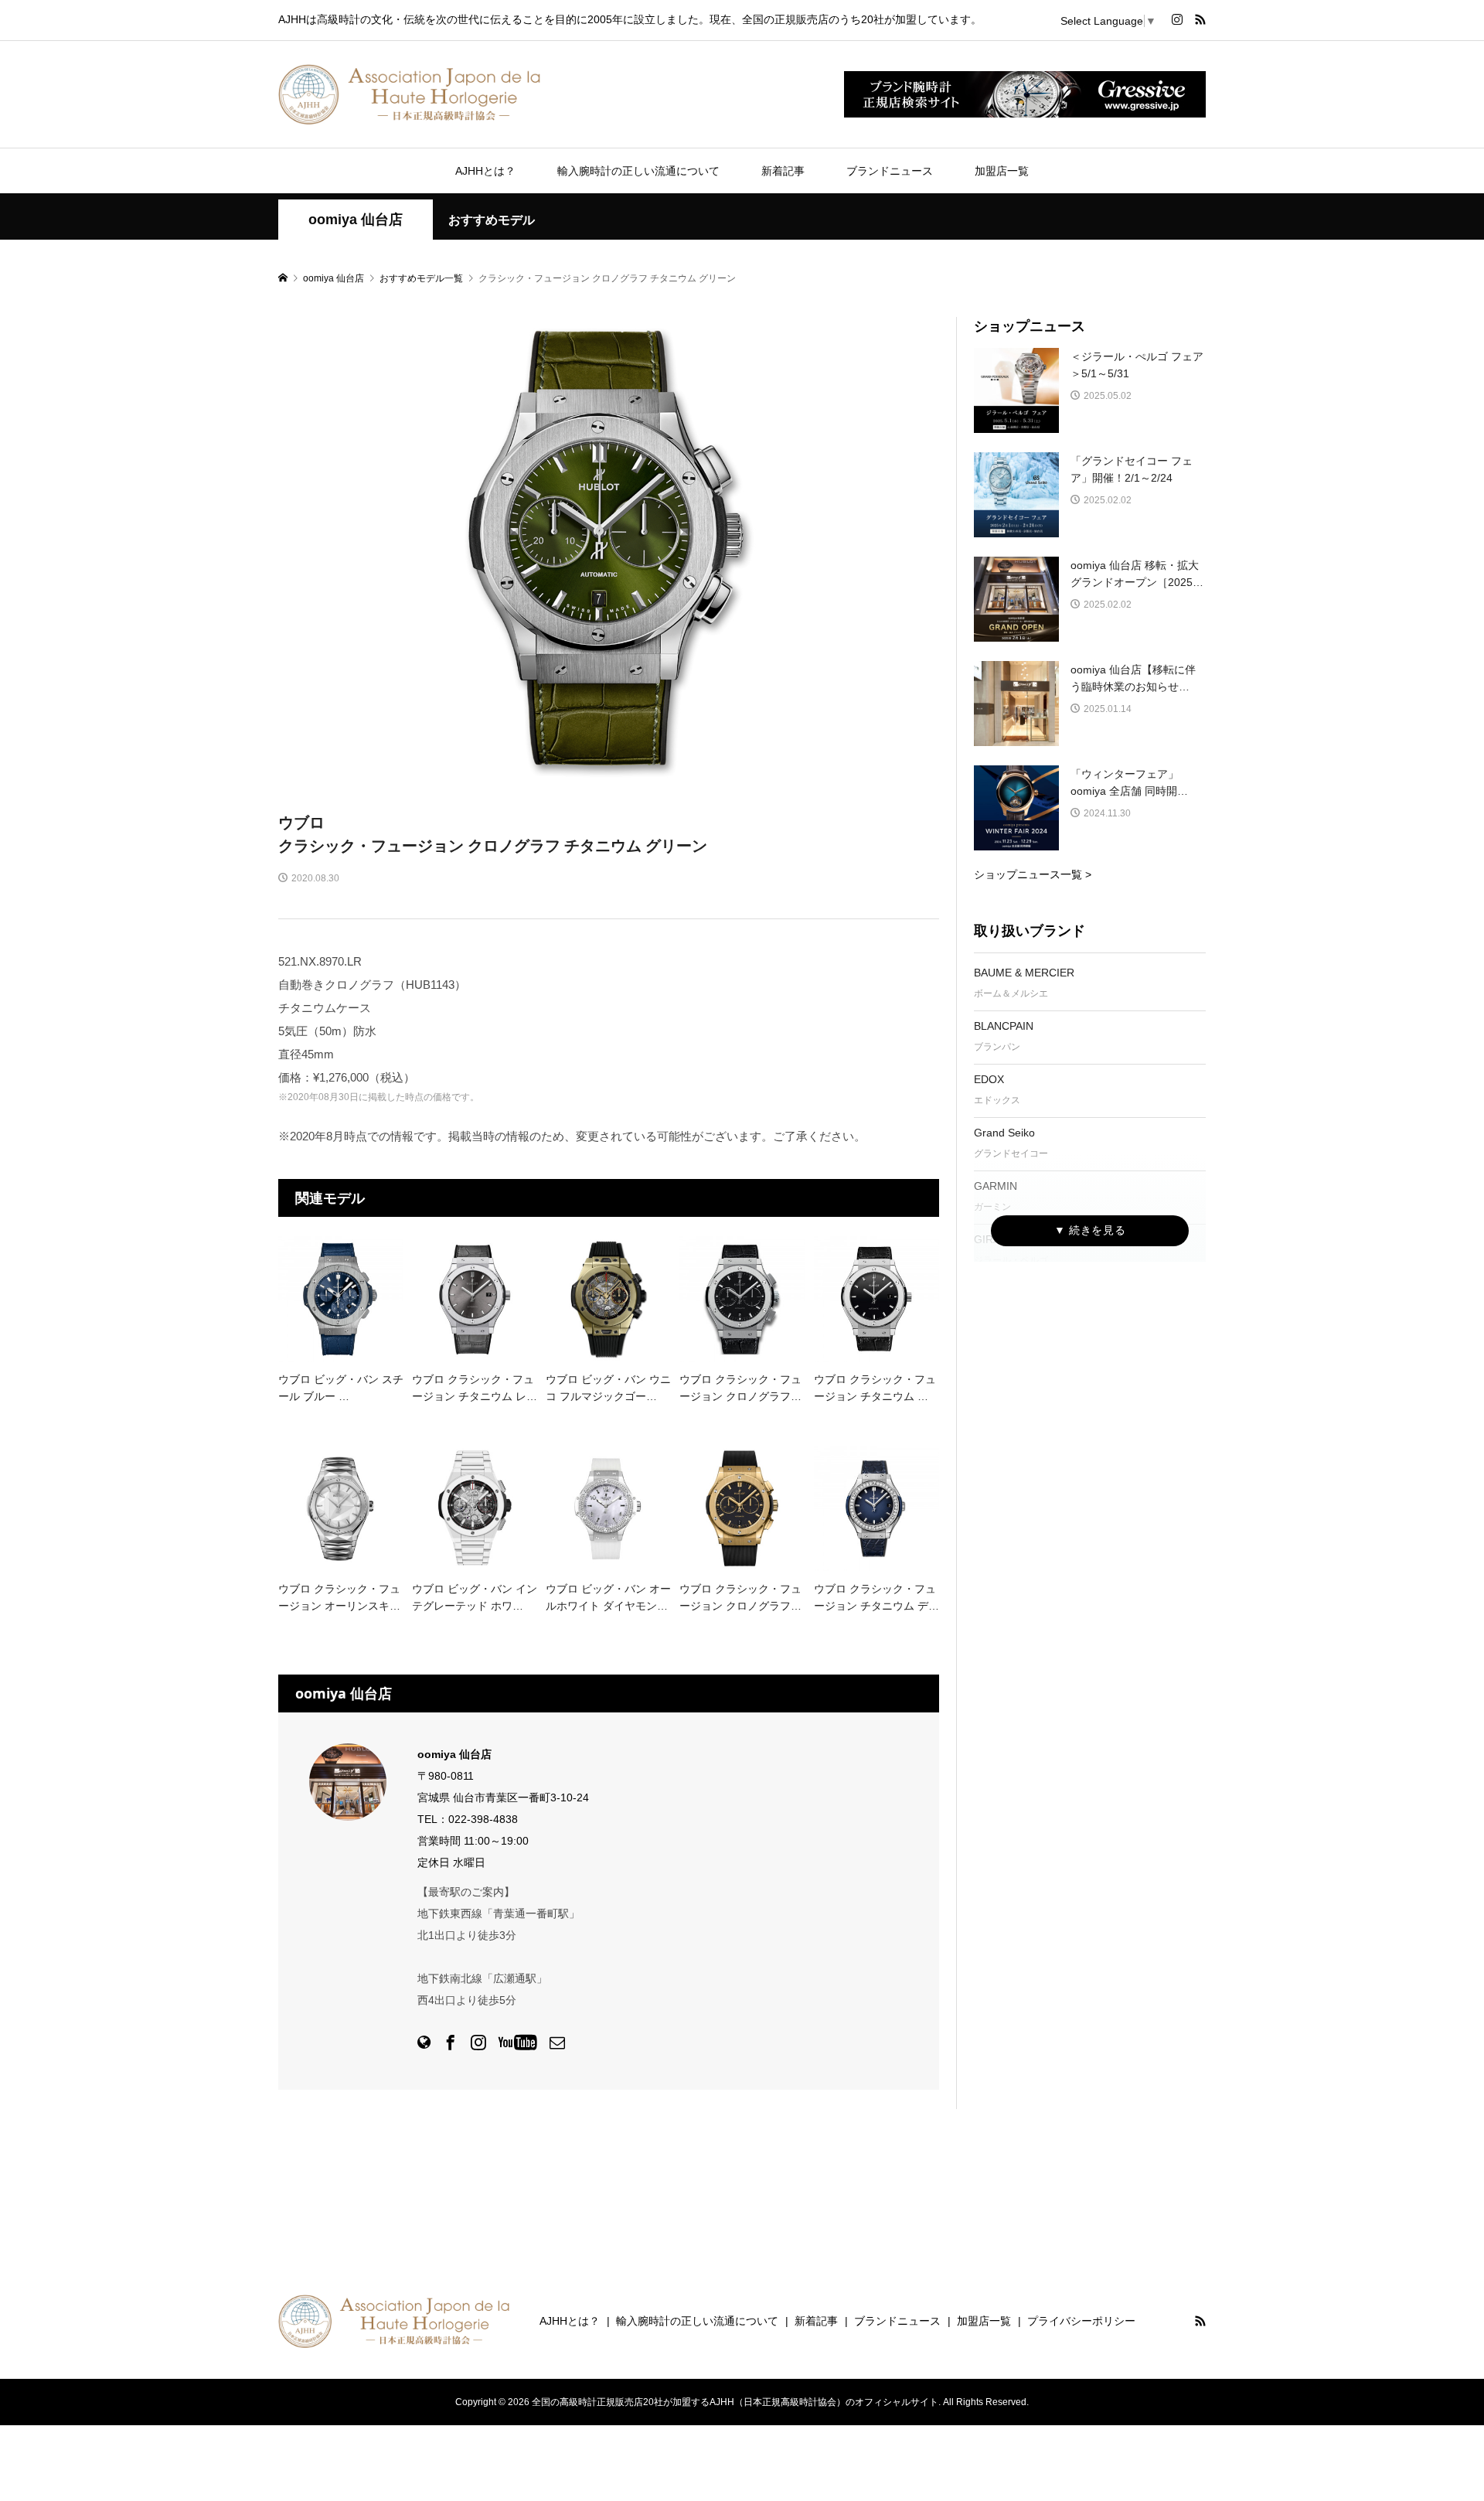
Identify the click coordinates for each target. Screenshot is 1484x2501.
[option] (609, 549)
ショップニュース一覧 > (1033, 874)
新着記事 (783, 171)
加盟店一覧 (1002, 171)
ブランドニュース (890, 171)
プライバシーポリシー (1081, 2321)
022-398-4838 (483, 1819)
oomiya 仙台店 (356, 220)
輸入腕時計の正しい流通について (638, 171)
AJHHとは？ (485, 171)
